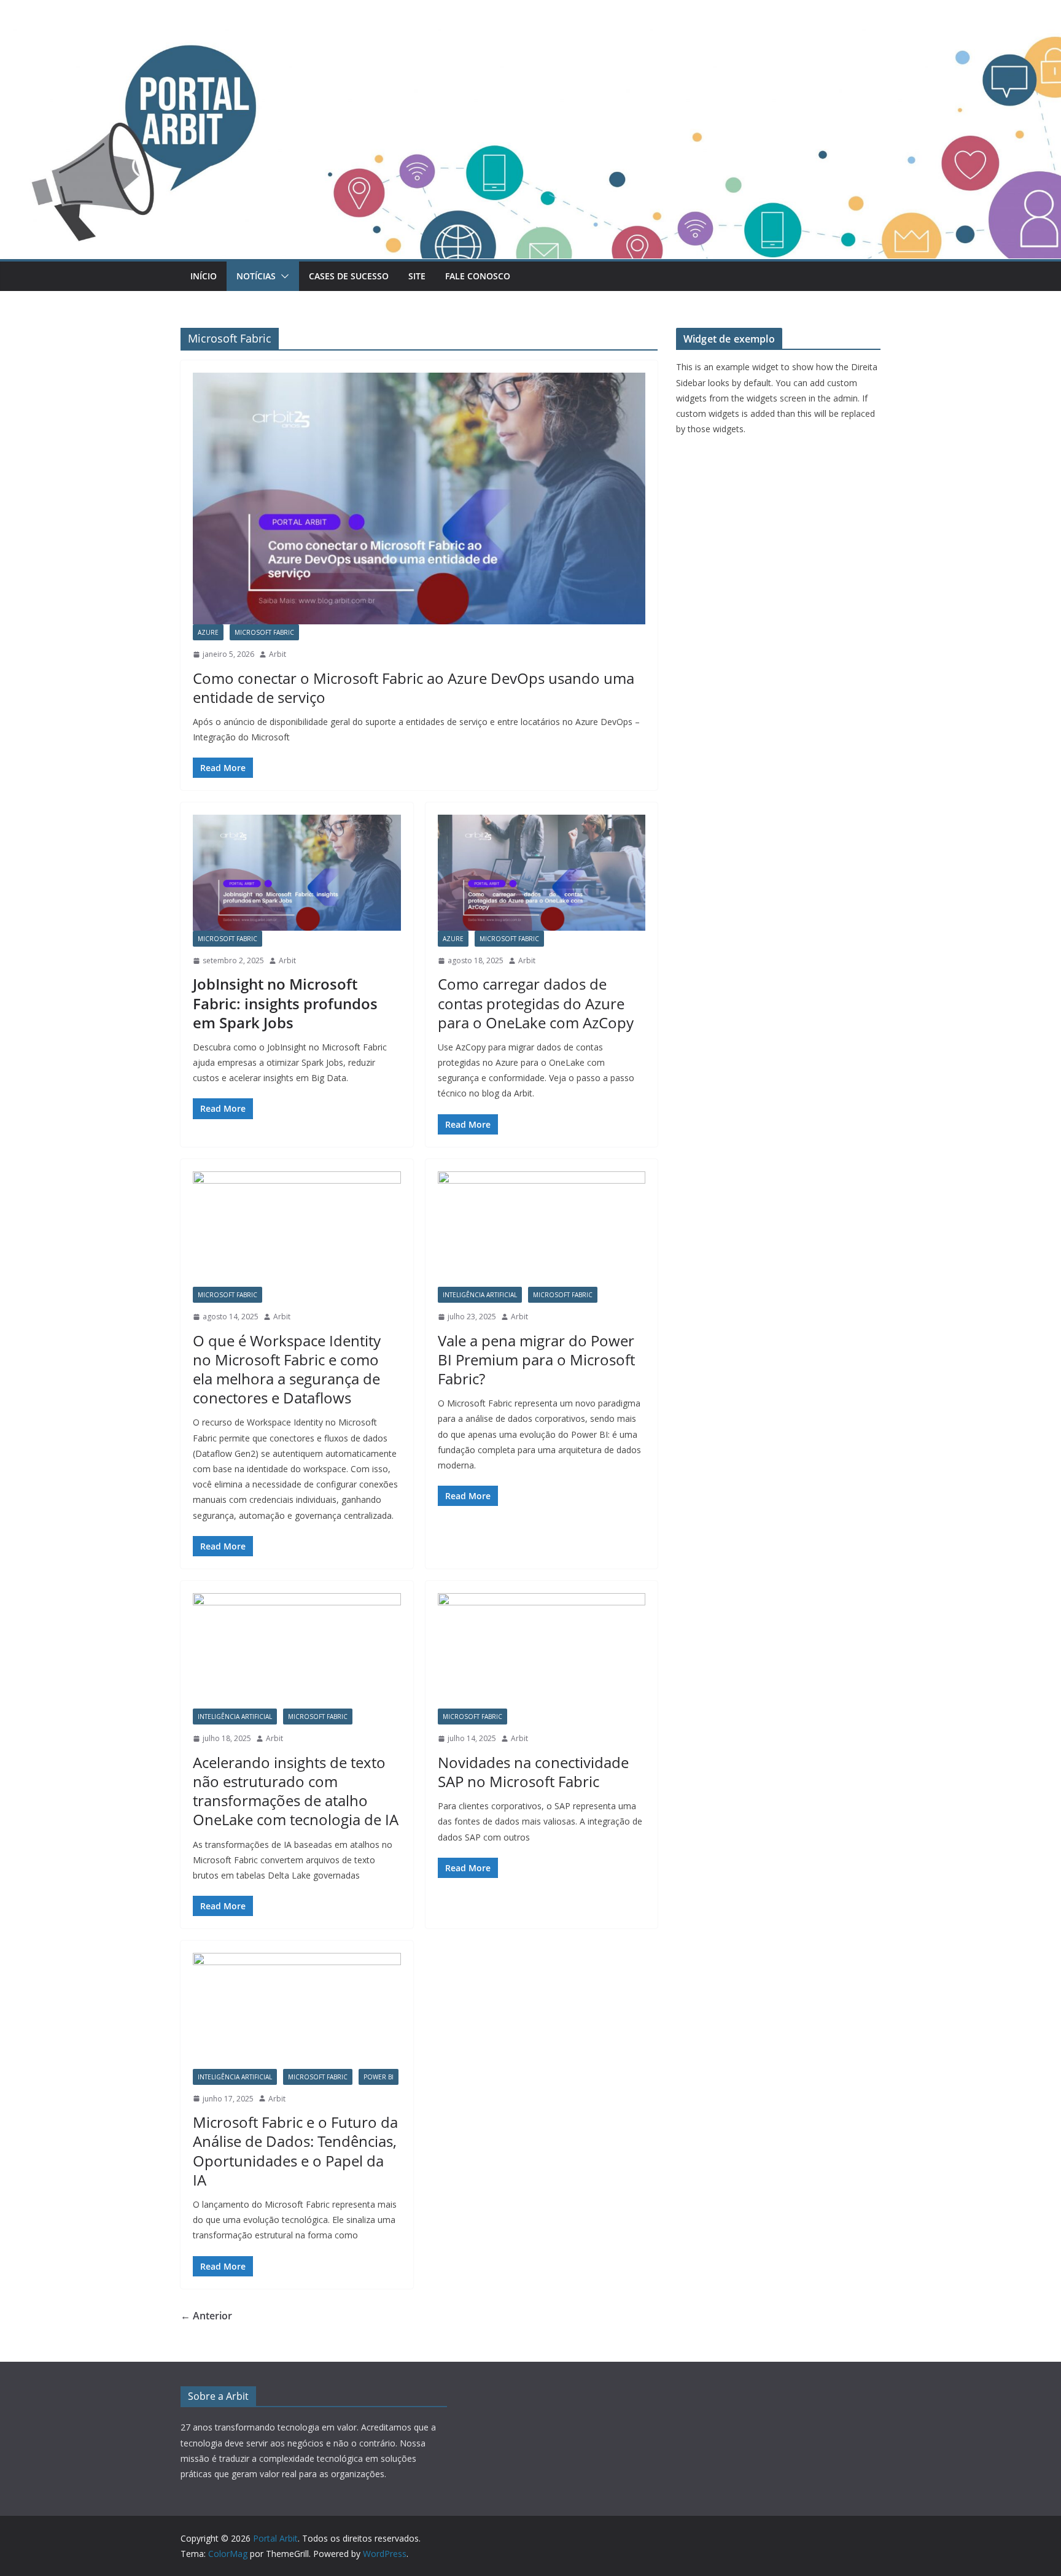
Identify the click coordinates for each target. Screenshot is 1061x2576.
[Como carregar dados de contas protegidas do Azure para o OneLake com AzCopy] (542, 872)
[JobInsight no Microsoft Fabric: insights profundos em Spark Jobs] (297, 872)
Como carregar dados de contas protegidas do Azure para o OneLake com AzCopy (536, 1003)
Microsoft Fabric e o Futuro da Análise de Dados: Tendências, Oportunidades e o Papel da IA (295, 2151)
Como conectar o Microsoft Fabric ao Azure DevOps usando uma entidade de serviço (414, 688)
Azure (208, 632)
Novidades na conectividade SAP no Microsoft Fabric (533, 1772)
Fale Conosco (478, 276)
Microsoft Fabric (264, 632)
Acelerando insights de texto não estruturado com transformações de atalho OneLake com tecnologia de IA (296, 1791)
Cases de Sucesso (349, 276)
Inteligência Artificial (480, 1295)
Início (204, 276)
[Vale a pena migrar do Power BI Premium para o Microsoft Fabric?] (542, 1229)
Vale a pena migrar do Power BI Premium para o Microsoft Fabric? (536, 1360)
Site (417, 276)
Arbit (278, 654)
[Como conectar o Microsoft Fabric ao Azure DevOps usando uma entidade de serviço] (419, 499)
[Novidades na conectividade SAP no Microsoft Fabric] (542, 1651)
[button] (282, 276)
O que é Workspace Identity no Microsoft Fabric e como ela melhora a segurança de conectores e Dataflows (287, 1369)
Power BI (379, 2077)
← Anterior (206, 2316)
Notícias (256, 276)
